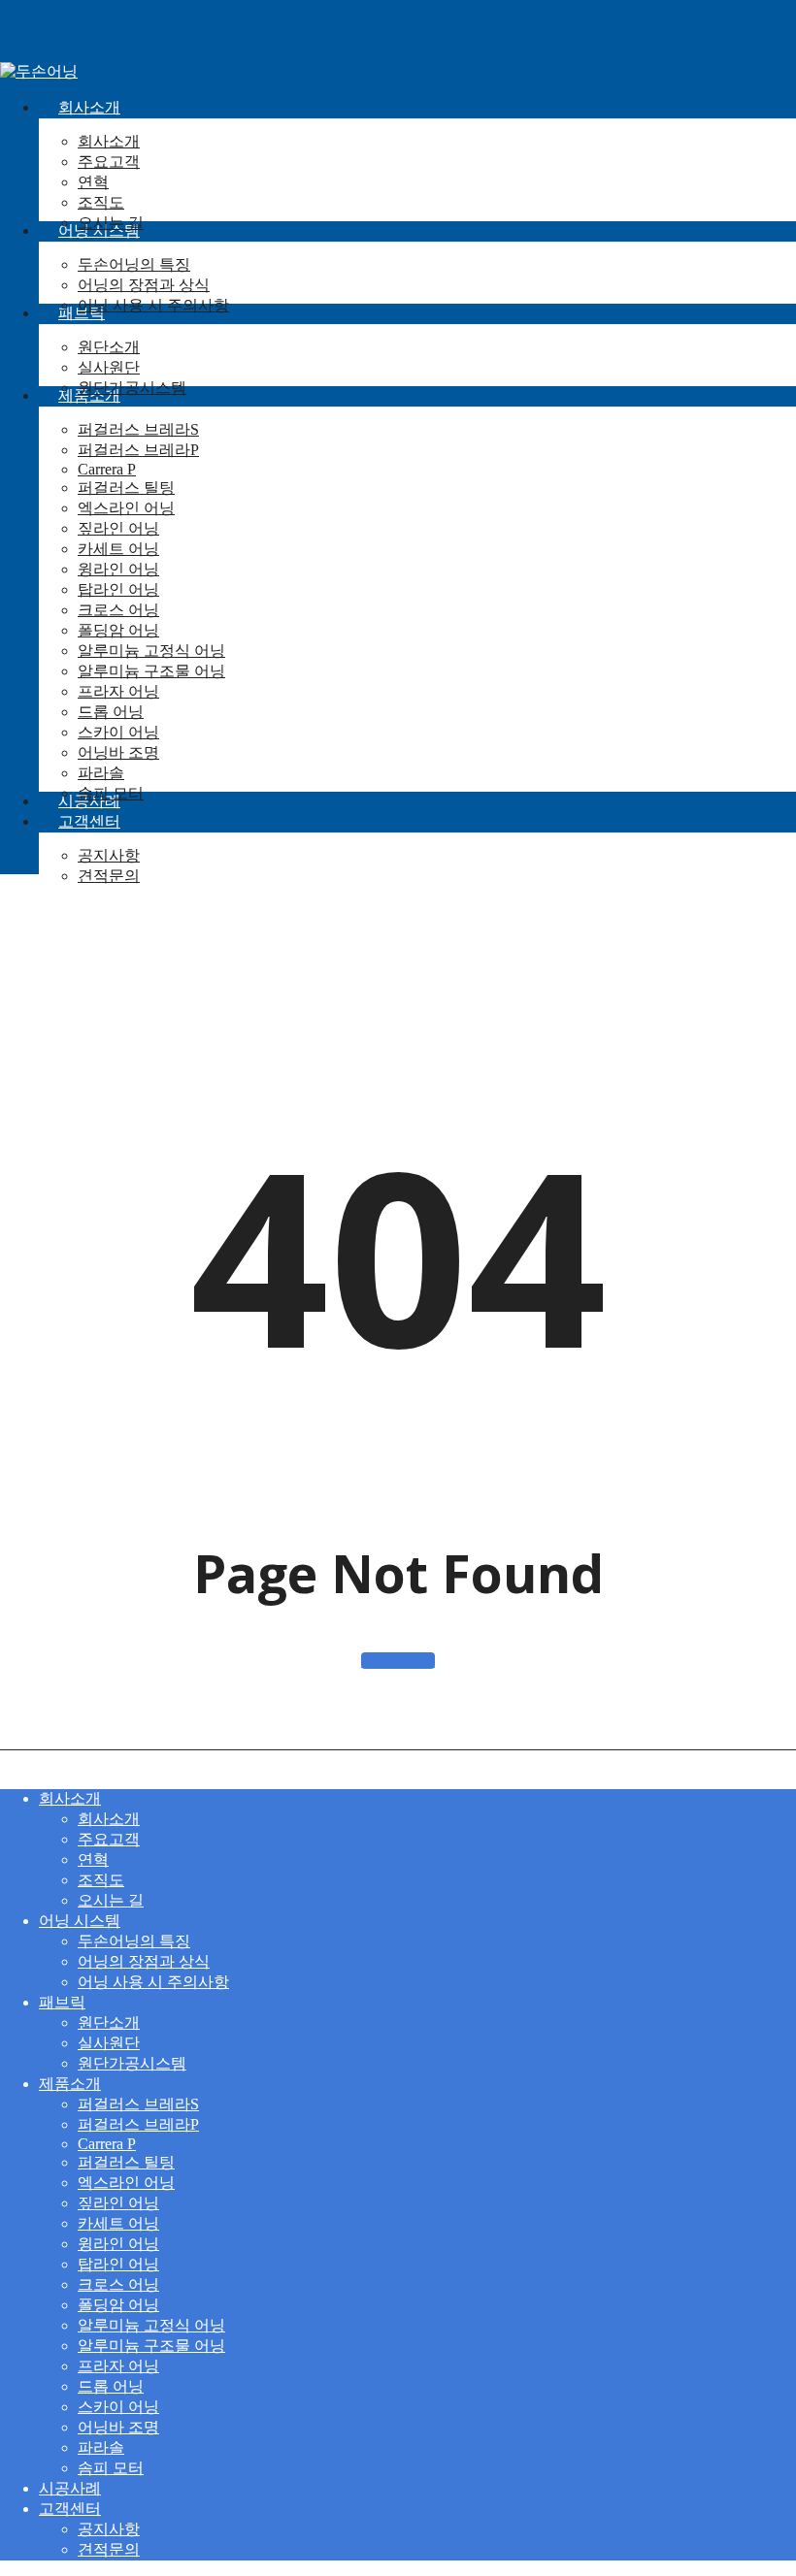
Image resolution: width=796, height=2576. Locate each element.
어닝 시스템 (80, 1921)
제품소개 (70, 2084)
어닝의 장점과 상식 (144, 1961)
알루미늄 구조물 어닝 (151, 2346)
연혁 (93, 1859)
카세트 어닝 (118, 2223)
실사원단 (109, 2043)
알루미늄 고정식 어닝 (151, 2325)
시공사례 (70, 2488)
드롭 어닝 (111, 2386)
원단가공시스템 (132, 2063)
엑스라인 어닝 (126, 2183)
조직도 (101, 1880)
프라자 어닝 (118, 2366)
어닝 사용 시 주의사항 (153, 1982)
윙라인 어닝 (118, 2244)
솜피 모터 (111, 2468)
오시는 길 (111, 1900)
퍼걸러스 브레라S (138, 2104)
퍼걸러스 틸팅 (126, 2162)
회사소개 (70, 1798)
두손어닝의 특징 (134, 1941)
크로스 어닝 (118, 2284)
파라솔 (101, 2447)
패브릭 (62, 2002)
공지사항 (109, 2529)
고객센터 (70, 2509)
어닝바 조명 (118, 2427)
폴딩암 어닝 (118, 2305)
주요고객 (109, 1839)
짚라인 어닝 (118, 2203)
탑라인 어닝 (118, 2264)
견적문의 (109, 2549)
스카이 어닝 (118, 2407)
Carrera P (107, 2144)
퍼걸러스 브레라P (138, 2124)
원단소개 (109, 2022)
